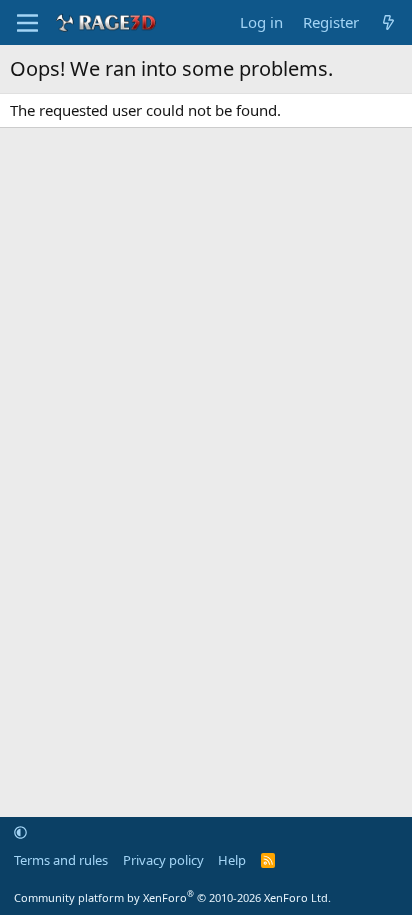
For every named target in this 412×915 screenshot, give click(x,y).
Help (232, 860)
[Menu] (27, 23)
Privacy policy (163, 860)
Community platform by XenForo (172, 897)
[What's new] (388, 22)
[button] (20, 832)
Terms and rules (61, 860)
